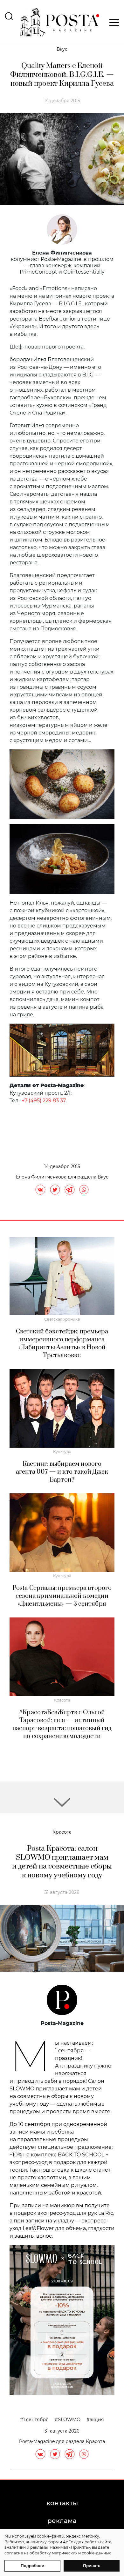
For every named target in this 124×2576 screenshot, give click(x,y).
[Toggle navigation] (112, 23)
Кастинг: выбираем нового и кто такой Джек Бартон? (62, 1472)
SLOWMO (69, 2420)
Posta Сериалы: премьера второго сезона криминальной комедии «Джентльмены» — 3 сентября (62, 1596)
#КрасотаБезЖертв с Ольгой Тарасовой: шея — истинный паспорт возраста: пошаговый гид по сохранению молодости (62, 1724)
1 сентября (36, 2420)
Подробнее (32, 2566)
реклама (62, 2521)
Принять (92, 2566)
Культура (62, 1452)
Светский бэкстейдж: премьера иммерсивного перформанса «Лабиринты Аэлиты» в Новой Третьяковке (62, 1344)
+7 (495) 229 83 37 (44, 1101)
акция (97, 2420)
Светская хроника (62, 1319)
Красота (62, 1700)
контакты (62, 2503)
